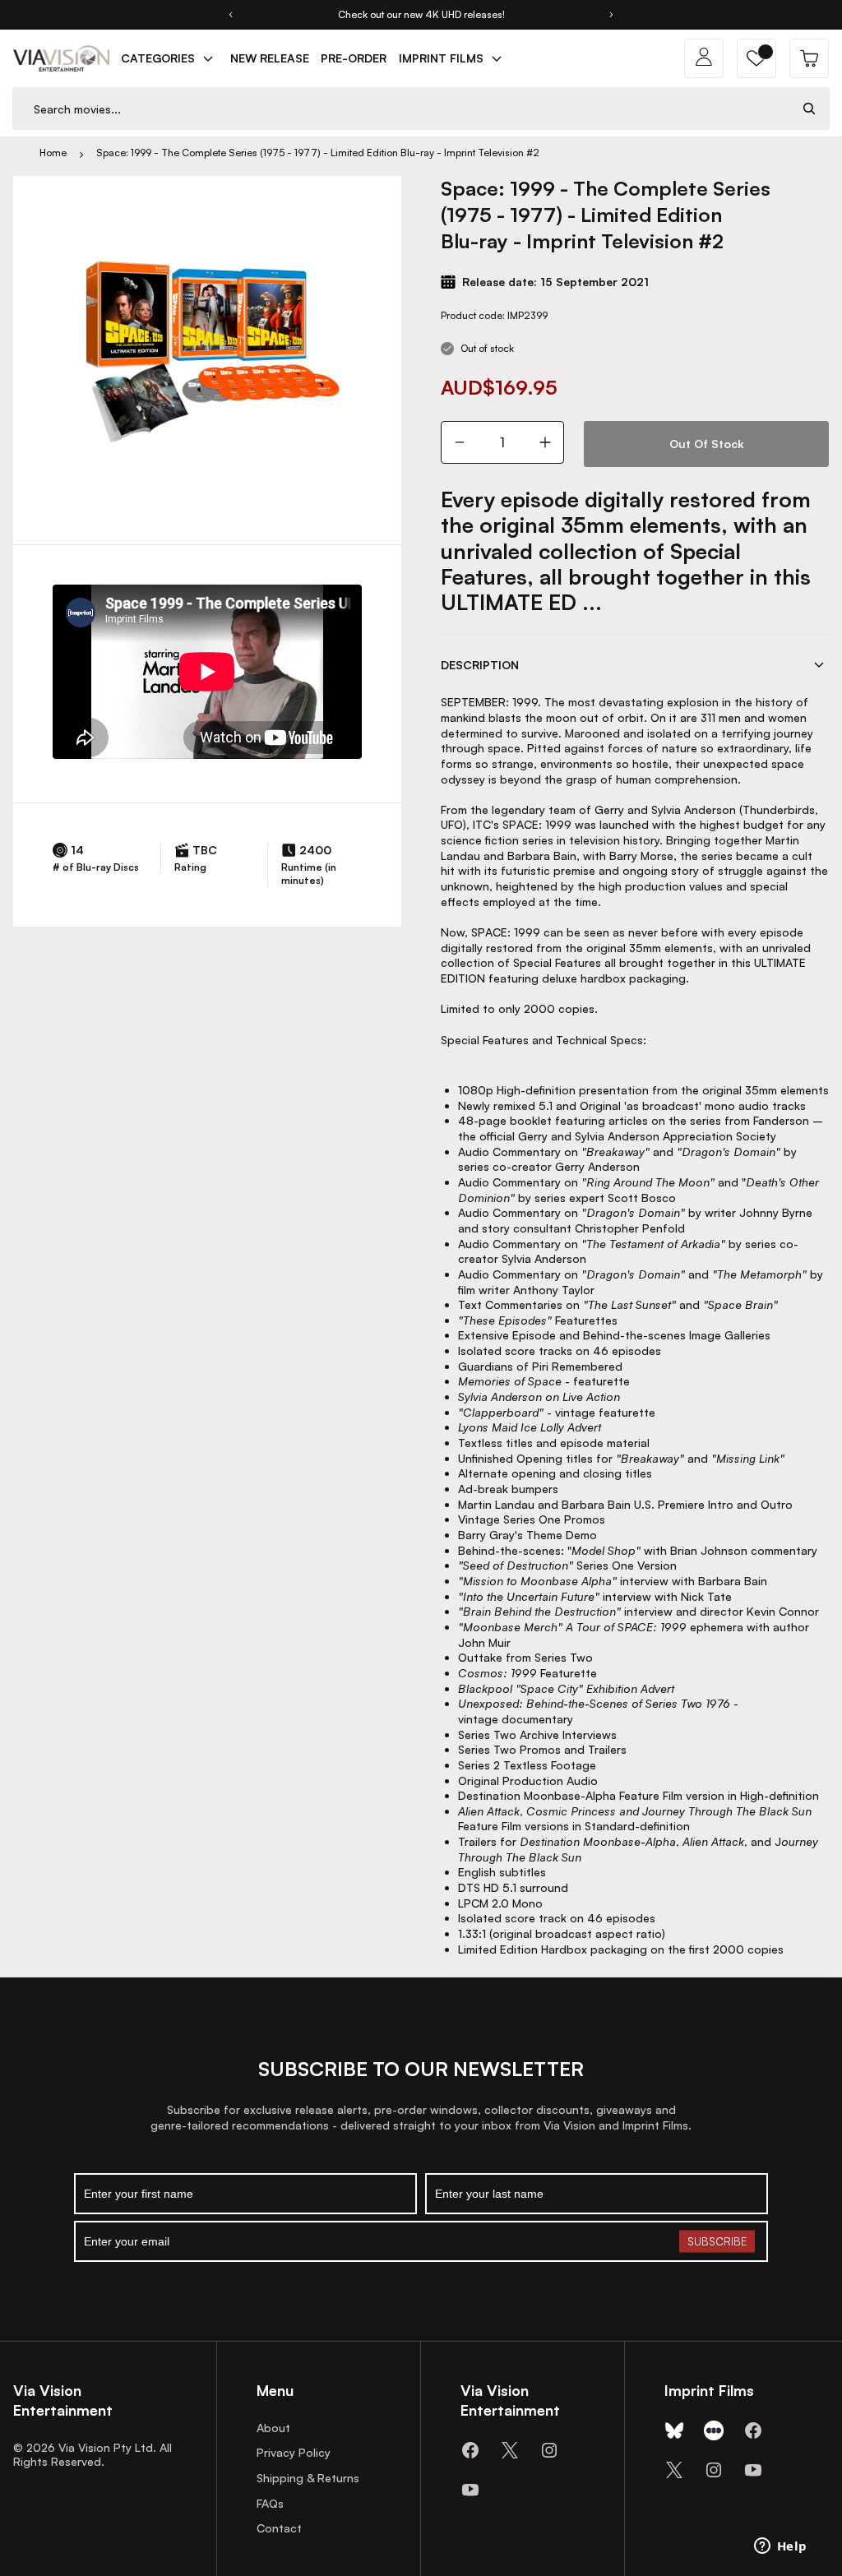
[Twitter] (510, 2450)
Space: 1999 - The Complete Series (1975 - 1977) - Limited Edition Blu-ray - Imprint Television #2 (318, 153)
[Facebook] (470, 2450)
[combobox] (401, 109)
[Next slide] (612, 15)
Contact (279, 2528)
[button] (756, 58)
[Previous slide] (230, 15)
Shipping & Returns (308, 2478)
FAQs (270, 2503)
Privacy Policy (294, 2452)
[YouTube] (470, 2490)
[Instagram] (549, 2450)
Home (53, 153)
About (273, 2428)
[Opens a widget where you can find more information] (780, 2547)
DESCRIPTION (480, 665)
